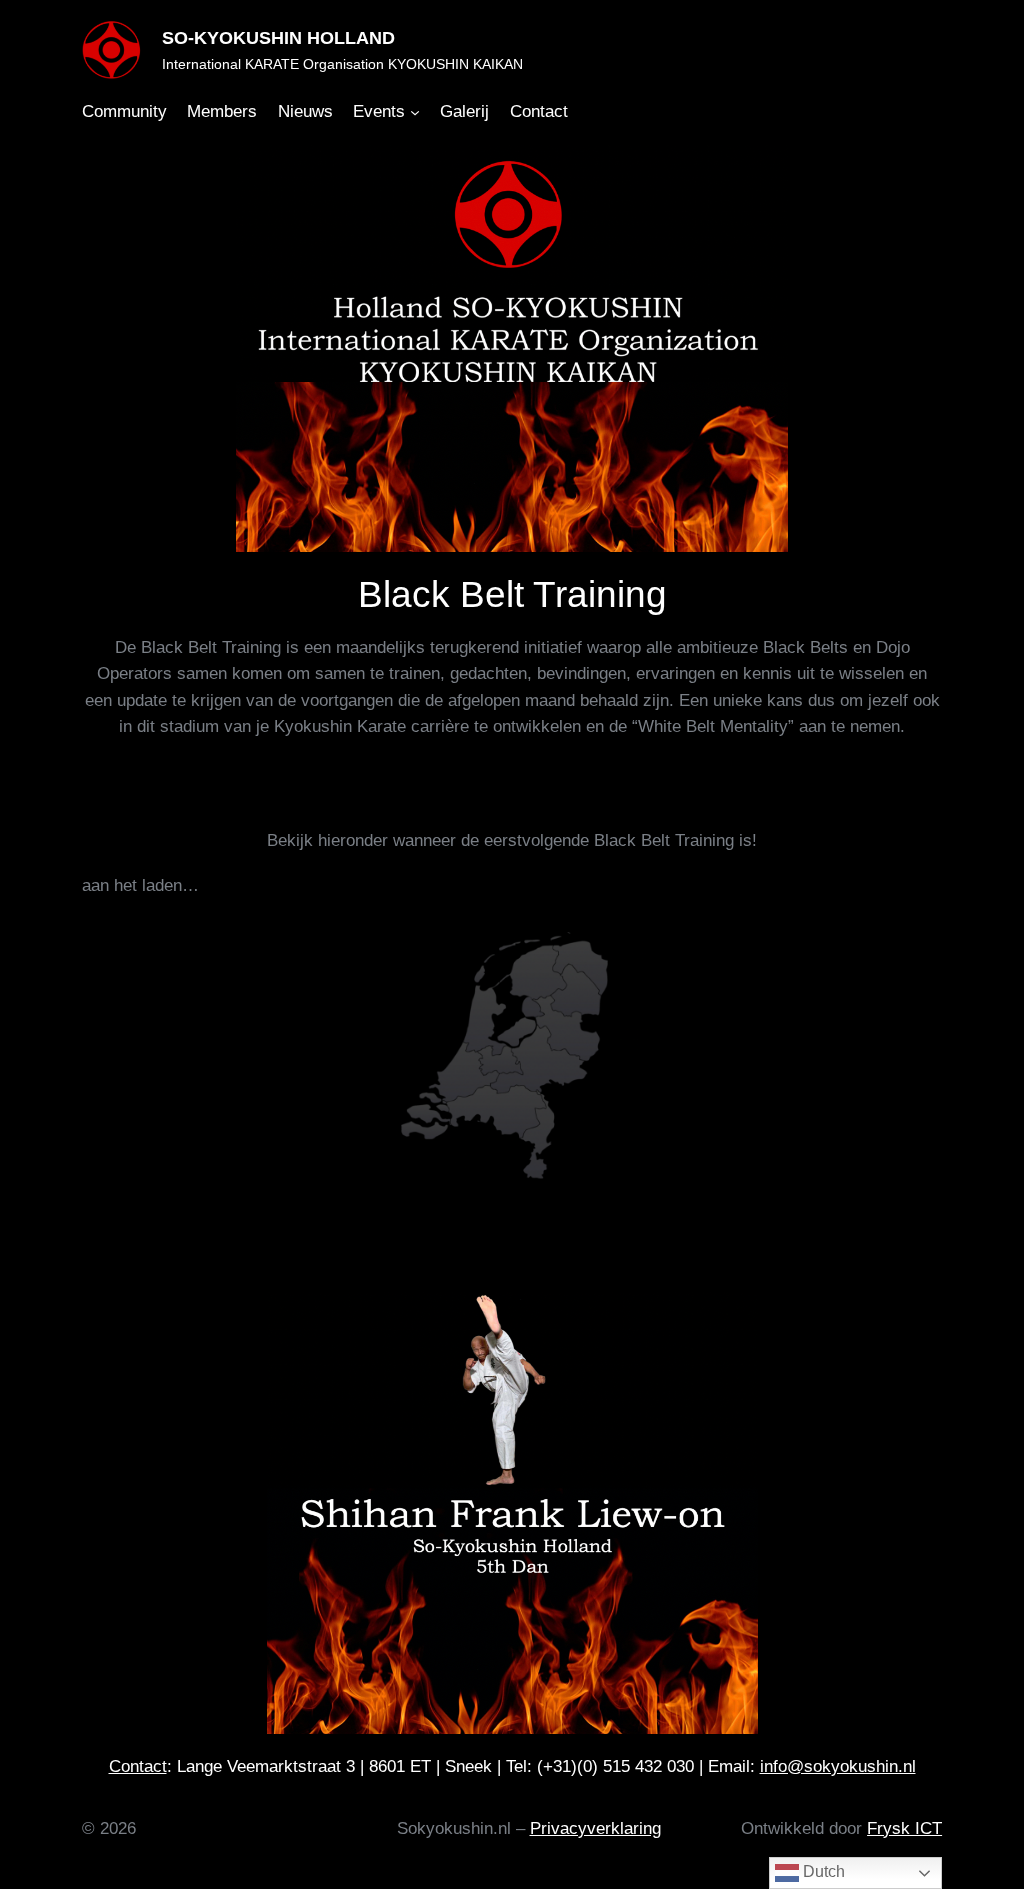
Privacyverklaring (595, 1828)
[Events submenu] (415, 112)
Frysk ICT (904, 1828)
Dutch (822, 1871)
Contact (138, 1766)
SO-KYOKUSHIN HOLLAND (278, 38)
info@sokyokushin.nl (838, 1766)
